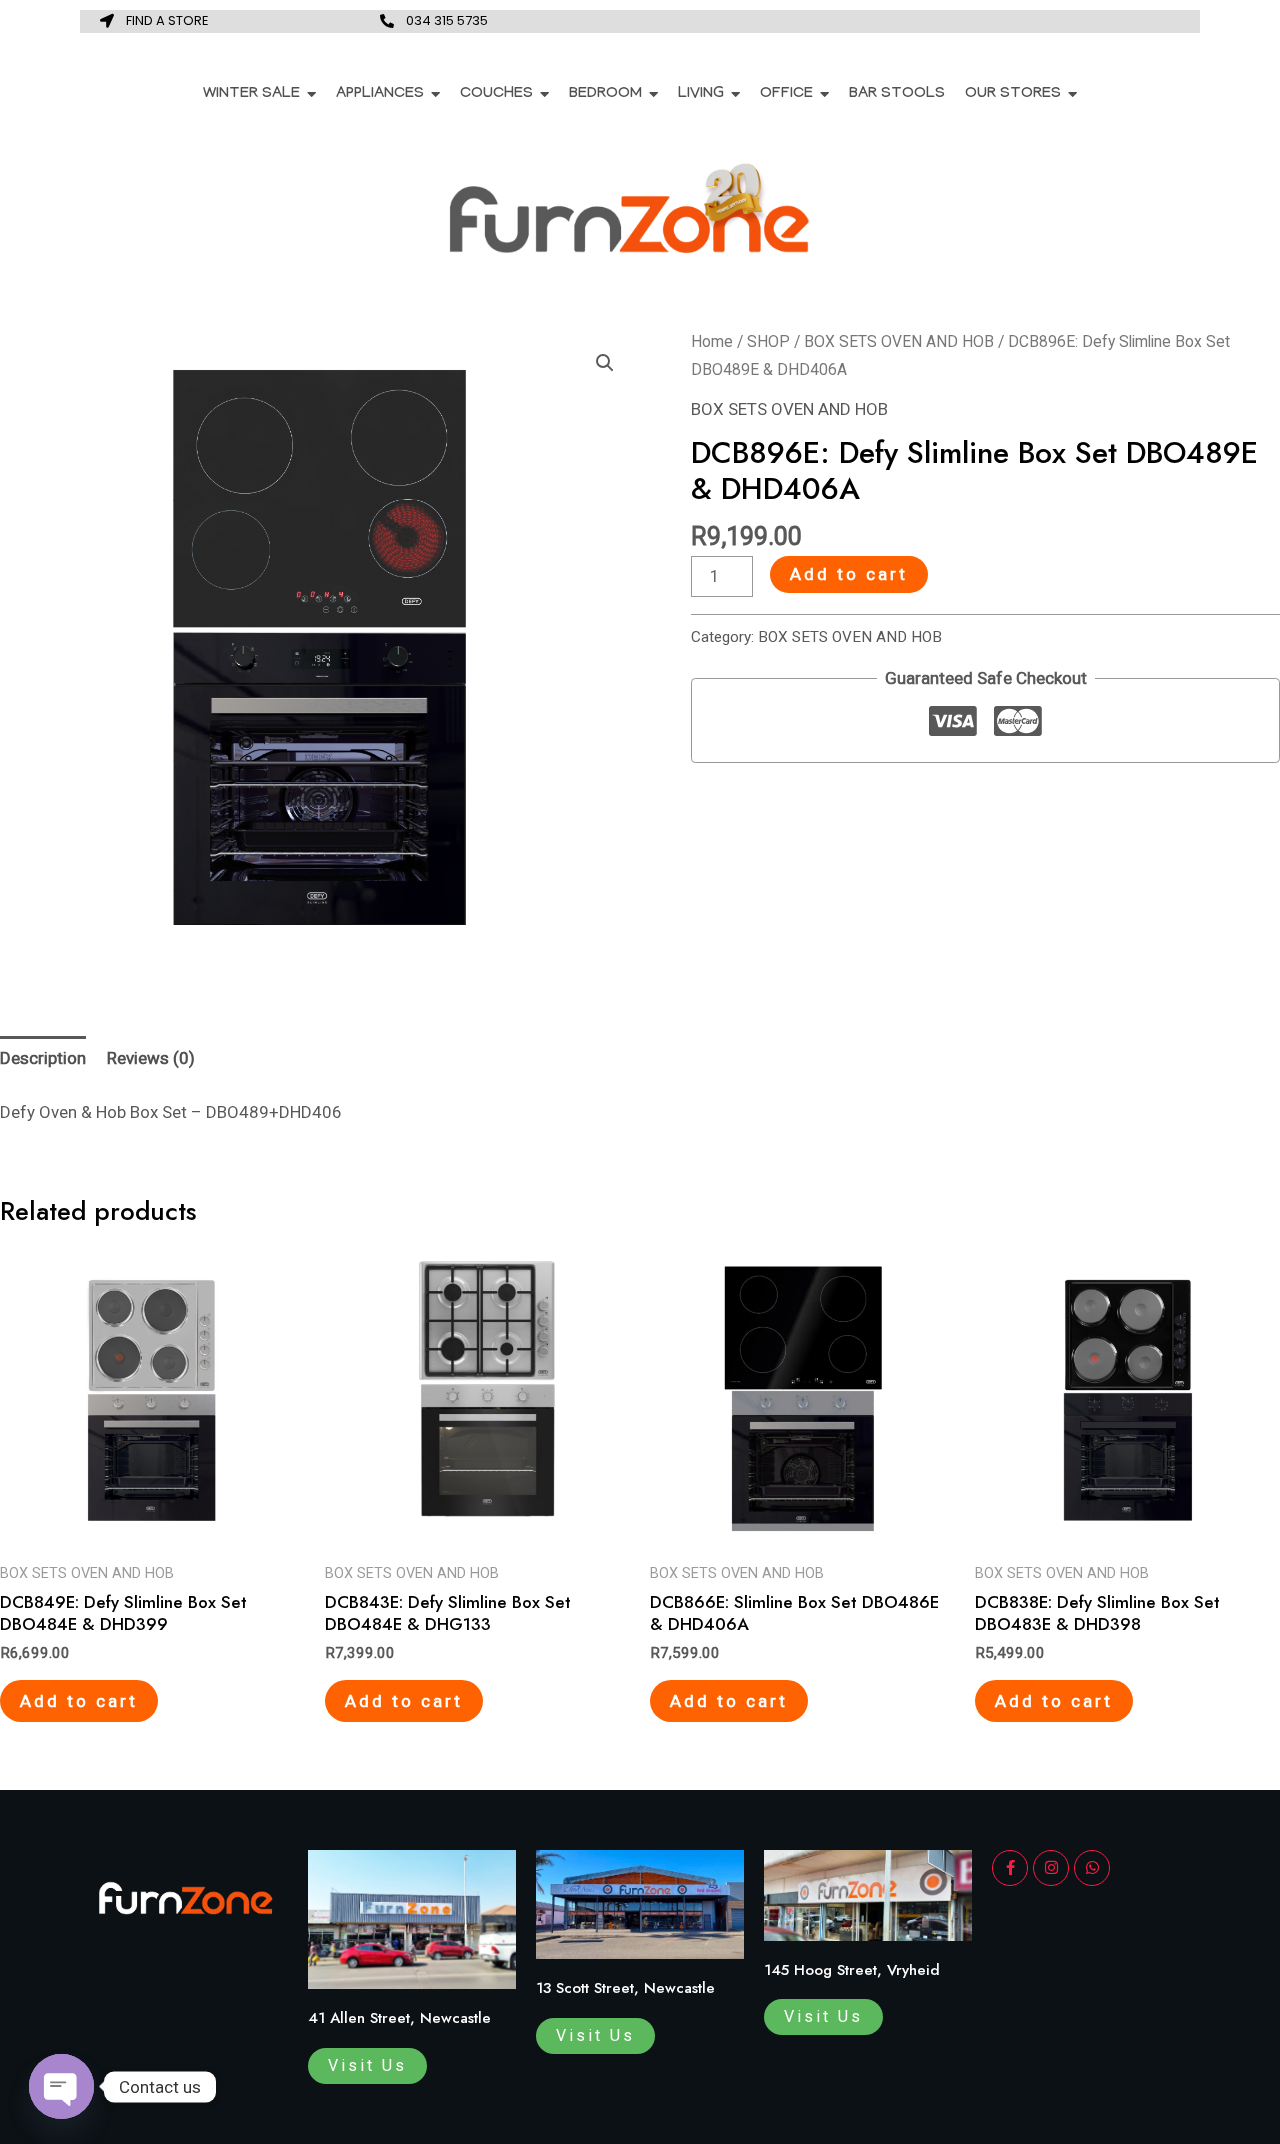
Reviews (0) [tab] (151, 1058)
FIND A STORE (167, 20)
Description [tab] (43, 1058)
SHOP (768, 341)
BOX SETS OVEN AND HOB (899, 341)
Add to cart (849, 574)
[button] (605, 363)
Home (712, 341)
